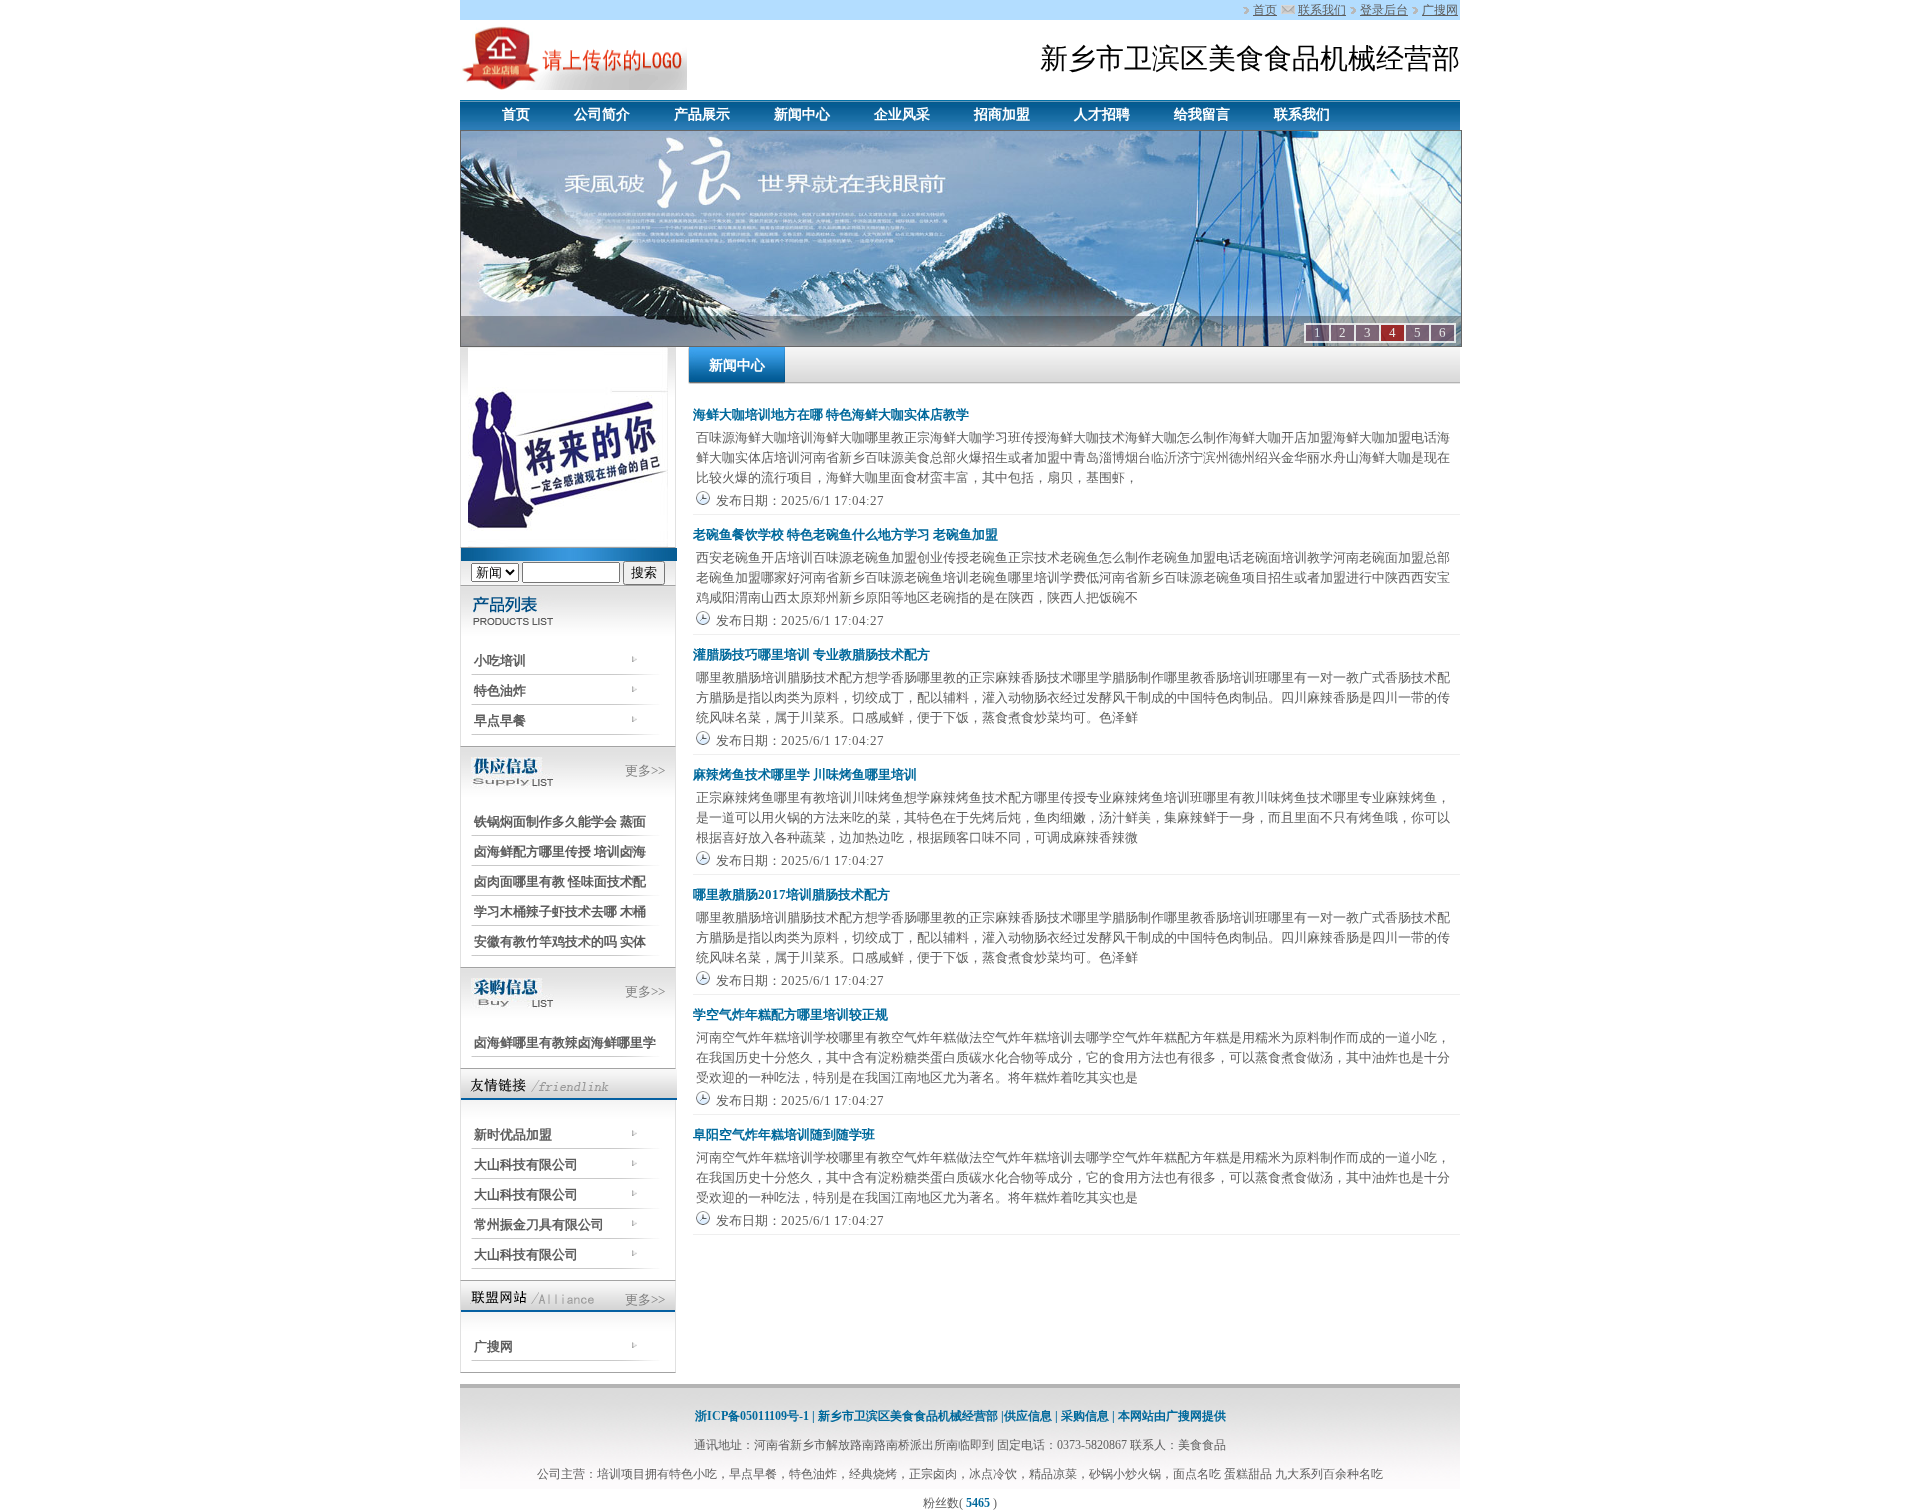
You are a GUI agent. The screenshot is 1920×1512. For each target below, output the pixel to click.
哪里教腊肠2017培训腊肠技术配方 (791, 894)
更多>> (645, 770)
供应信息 (1029, 1416)
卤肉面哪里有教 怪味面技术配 (560, 881)
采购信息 (1085, 1416)
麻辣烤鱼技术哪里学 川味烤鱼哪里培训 (805, 774)
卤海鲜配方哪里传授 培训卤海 (560, 851)
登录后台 (1384, 10)
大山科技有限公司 (526, 1164)
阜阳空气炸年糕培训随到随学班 (784, 1134)
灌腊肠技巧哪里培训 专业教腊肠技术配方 (811, 654)
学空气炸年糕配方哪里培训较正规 (790, 1014)
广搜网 (1440, 10)
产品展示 (702, 114)
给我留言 (1202, 114)
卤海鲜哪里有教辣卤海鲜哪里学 (565, 1042)
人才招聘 (1102, 114)
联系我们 (1322, 10)
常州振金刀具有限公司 (539, 1224)
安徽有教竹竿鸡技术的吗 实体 (560, 941)
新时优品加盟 (513, 1134)
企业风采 (902, 114)
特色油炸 (500, 690)
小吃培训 (500, 660)
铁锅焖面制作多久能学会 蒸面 (560, 821)
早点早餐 (500, 720)
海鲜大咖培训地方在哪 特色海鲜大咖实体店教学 (831, 414)
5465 (978, 1503)
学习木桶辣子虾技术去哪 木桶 (560, 911)
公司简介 (602, 114)
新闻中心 (802, 114)
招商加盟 (1002, 114)
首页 (1265, 10)
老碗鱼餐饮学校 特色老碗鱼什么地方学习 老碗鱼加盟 (845, 534)
